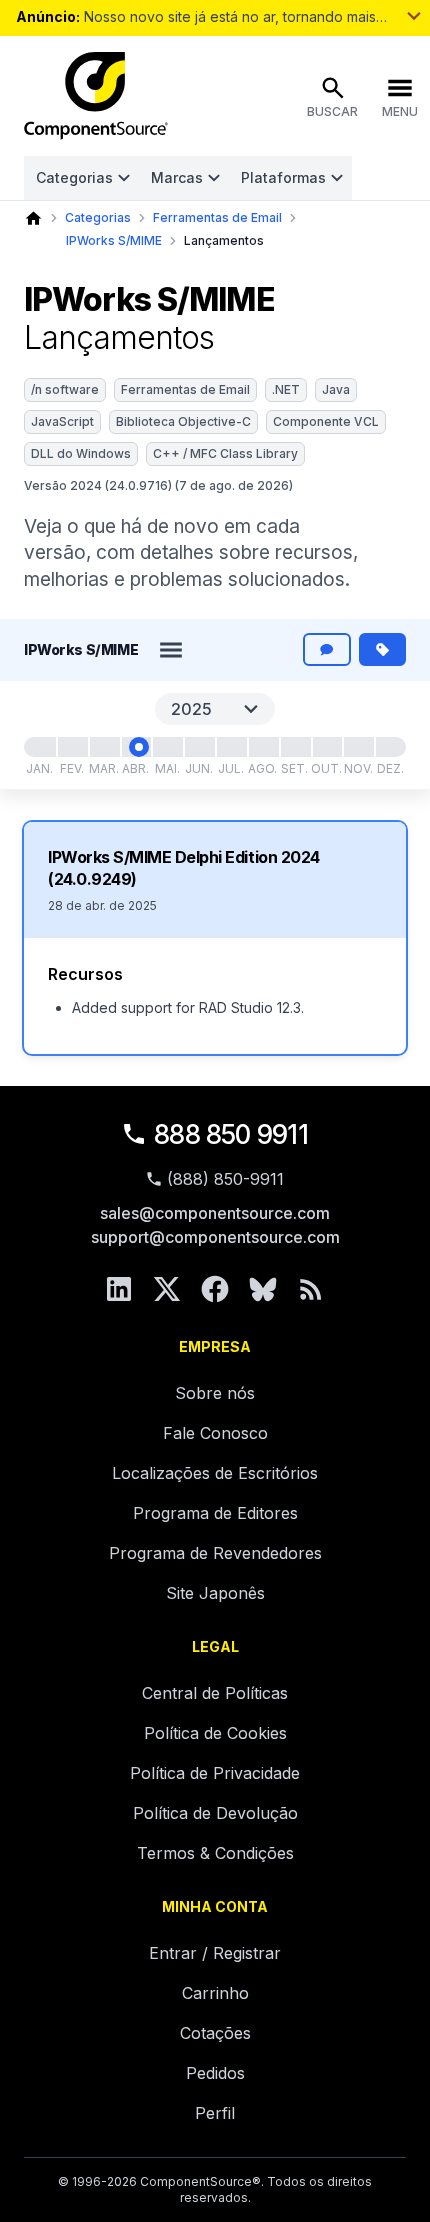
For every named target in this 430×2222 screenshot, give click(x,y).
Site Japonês (215, 1593)
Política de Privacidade (215, 1773)
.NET (286, 389)
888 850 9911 (231, 1134)
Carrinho (215, 1993)
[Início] (33, 218)
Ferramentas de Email (217, 217)
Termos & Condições (215, 1853)
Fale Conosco (215, 1433)
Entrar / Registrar (215, 1953)
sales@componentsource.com (215, 1213)
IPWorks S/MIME (114, 240)
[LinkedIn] (119, 1289)
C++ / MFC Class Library (225, 453)
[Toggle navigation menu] (171, 650)
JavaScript (62, 421)
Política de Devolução (215, 1813)
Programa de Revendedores (215, 1553)
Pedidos (215, 2073)
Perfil (215, 2113)
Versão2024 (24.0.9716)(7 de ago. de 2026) (158, 485)
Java (336, 389)
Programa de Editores (215, 1513)
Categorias (74, 177)
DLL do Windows (81, 453)
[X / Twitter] (167, 1289)
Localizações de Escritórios (215, 1473)
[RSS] (311, 1289)
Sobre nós (215, 1393)
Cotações (215, 2033)
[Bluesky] (263, 1289)
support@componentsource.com (215, 1237)
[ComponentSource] (96, 96)
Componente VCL (326, 421)
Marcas (177, 177)
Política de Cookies (215, 1733)
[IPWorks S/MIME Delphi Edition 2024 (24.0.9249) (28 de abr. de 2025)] (139, 747)
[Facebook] (215, 1289)
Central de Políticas (215, 1693)
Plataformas (283, 177)
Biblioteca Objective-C (183, 421)
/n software (65, 389)
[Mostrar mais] (414, 16)
